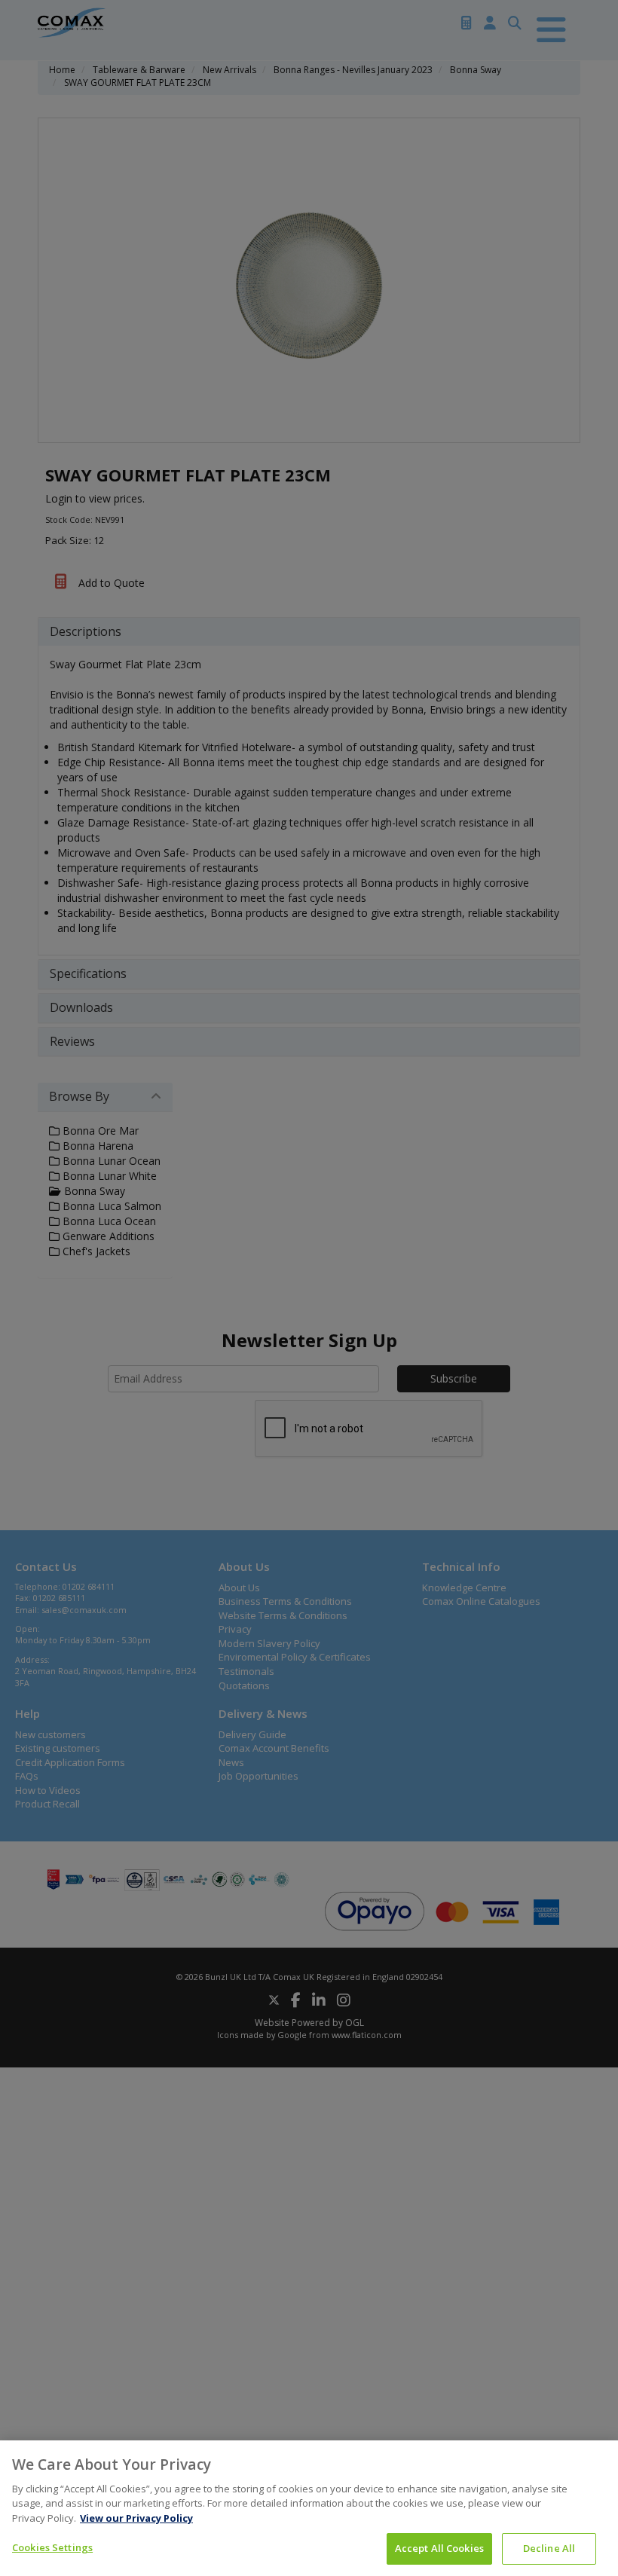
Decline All (549, 2548)
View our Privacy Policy (136, 2518)
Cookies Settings (52, 2547)
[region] (309, 2508)
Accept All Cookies (439, 2548)
